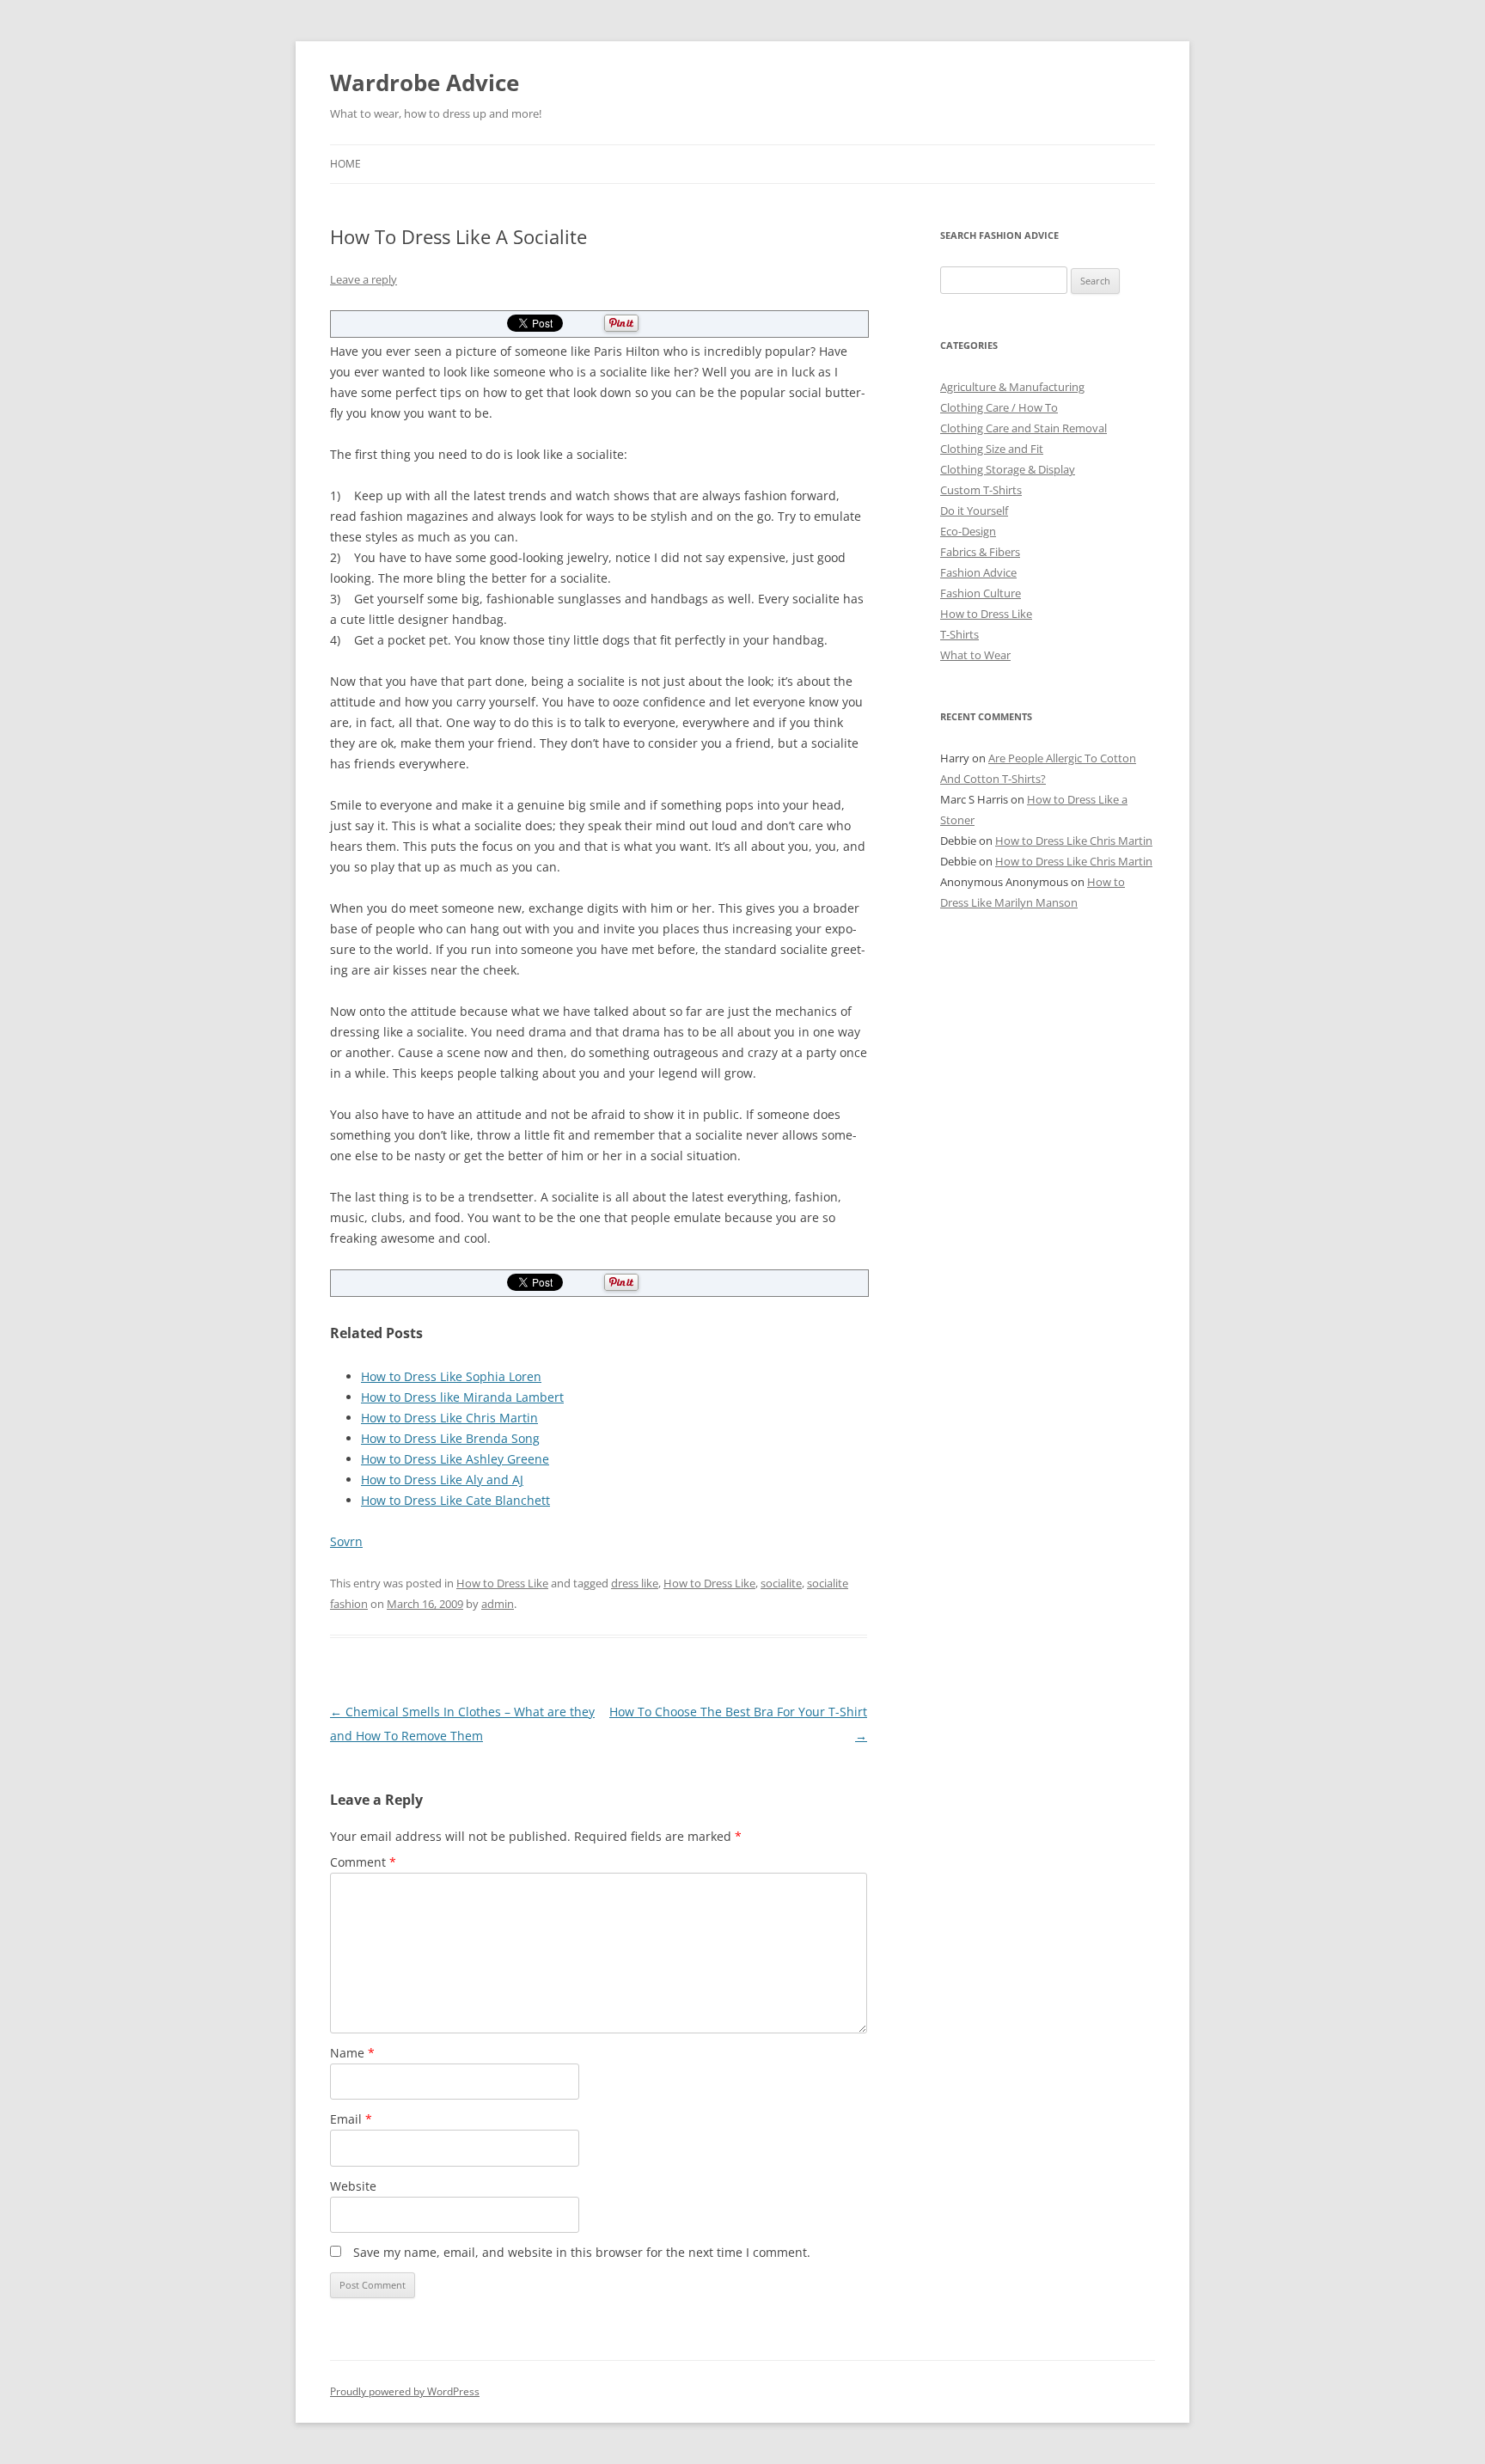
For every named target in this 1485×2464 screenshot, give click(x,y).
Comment (363, 1862)
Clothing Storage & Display (1008, 469)
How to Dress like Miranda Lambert (462, 1397)
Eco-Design (968, 531)
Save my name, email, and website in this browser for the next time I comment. (582, 2252)
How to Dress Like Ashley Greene (455, 1459)
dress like (635, 1583)
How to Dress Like (502, 1583)
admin (498, 1604)
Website (353, 2186)
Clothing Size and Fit (992, 449)
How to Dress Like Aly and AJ (442, 1480)
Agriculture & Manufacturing (1012, 387)
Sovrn (346, 1541)
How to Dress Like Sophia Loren (451, 1376)
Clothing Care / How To (999, 407)
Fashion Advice (978, 572)
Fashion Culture (981, 593)
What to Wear (975, 655)
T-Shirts (959, 634)
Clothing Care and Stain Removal (1024, 428)
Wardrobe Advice (425, 83)
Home (345, 164)
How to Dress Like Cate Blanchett (455, 1500)
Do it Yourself (974, 511)
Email (351, 2119)
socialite (781, 1583)
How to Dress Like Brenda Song (450, 1438)
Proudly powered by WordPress (405, 2391)
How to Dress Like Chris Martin (449, 1418)
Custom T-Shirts (981, 490)
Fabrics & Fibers (980, 552)
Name (352, 2053)
